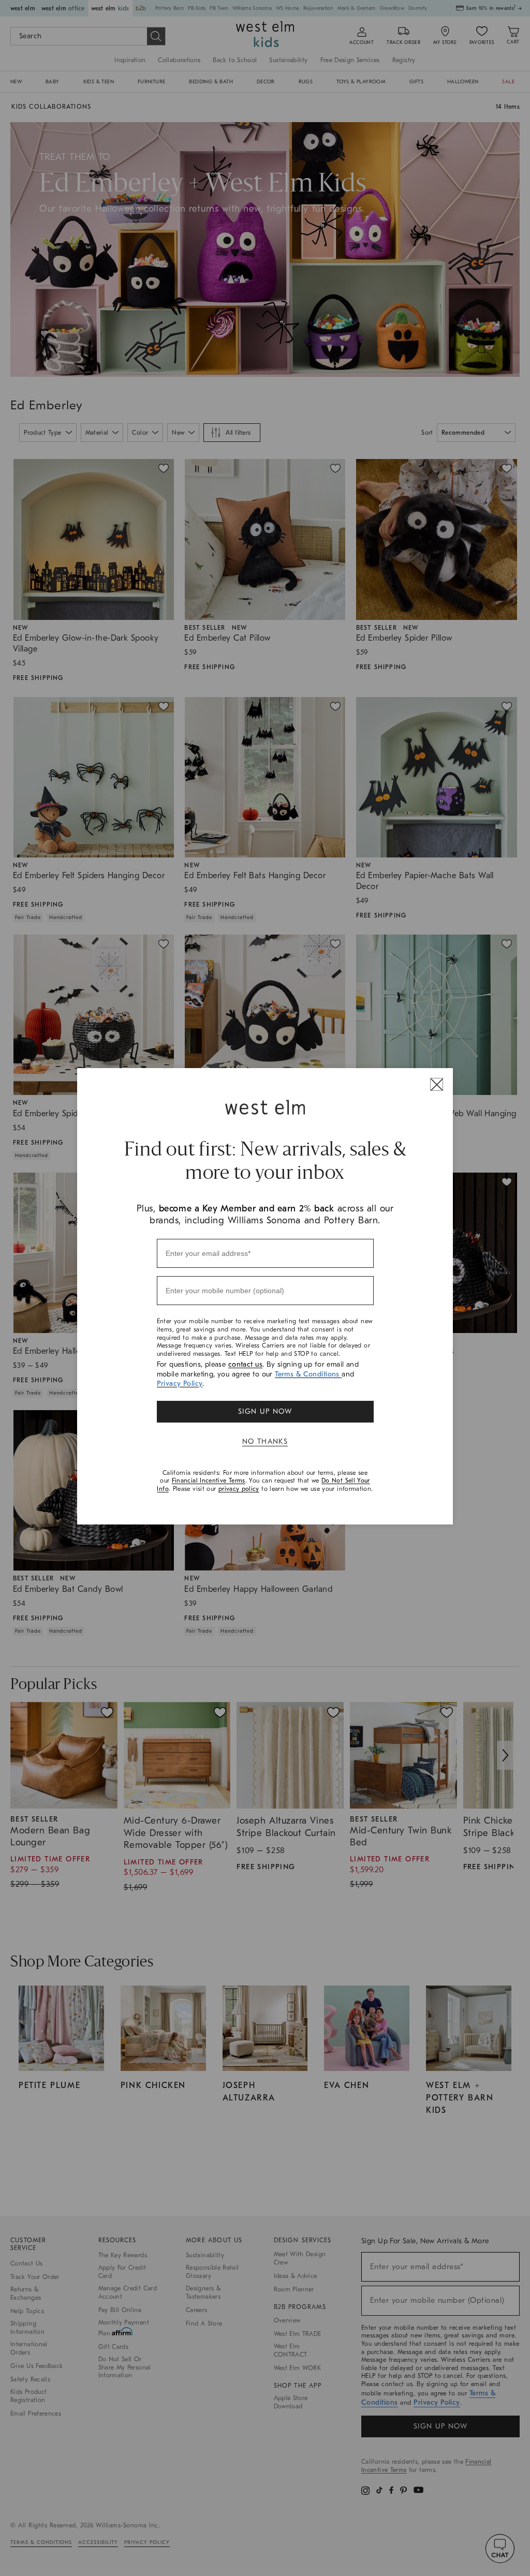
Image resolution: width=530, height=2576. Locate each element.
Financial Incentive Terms (209, 1481)
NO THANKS (265, 1441)
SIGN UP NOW (265, 1411)
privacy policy (239, 1489)
